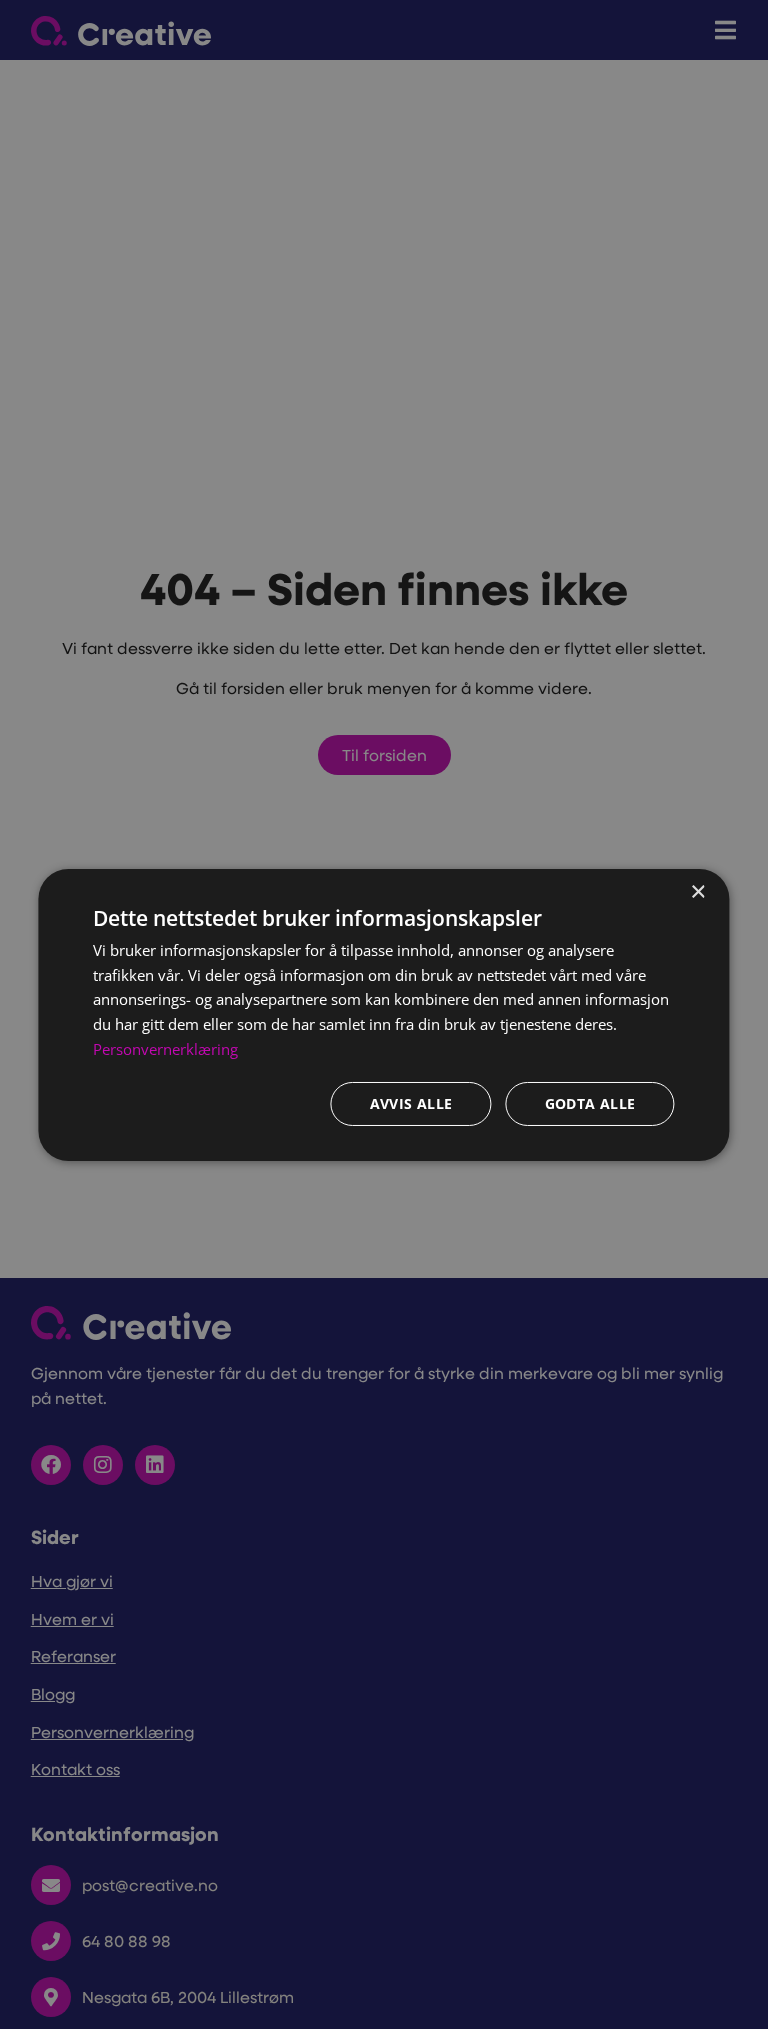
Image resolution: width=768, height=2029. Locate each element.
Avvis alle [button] (411, 1103)
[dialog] (383, 1014)
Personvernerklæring (165, 1049)
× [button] (697, 891)
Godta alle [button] (590, 1103)
